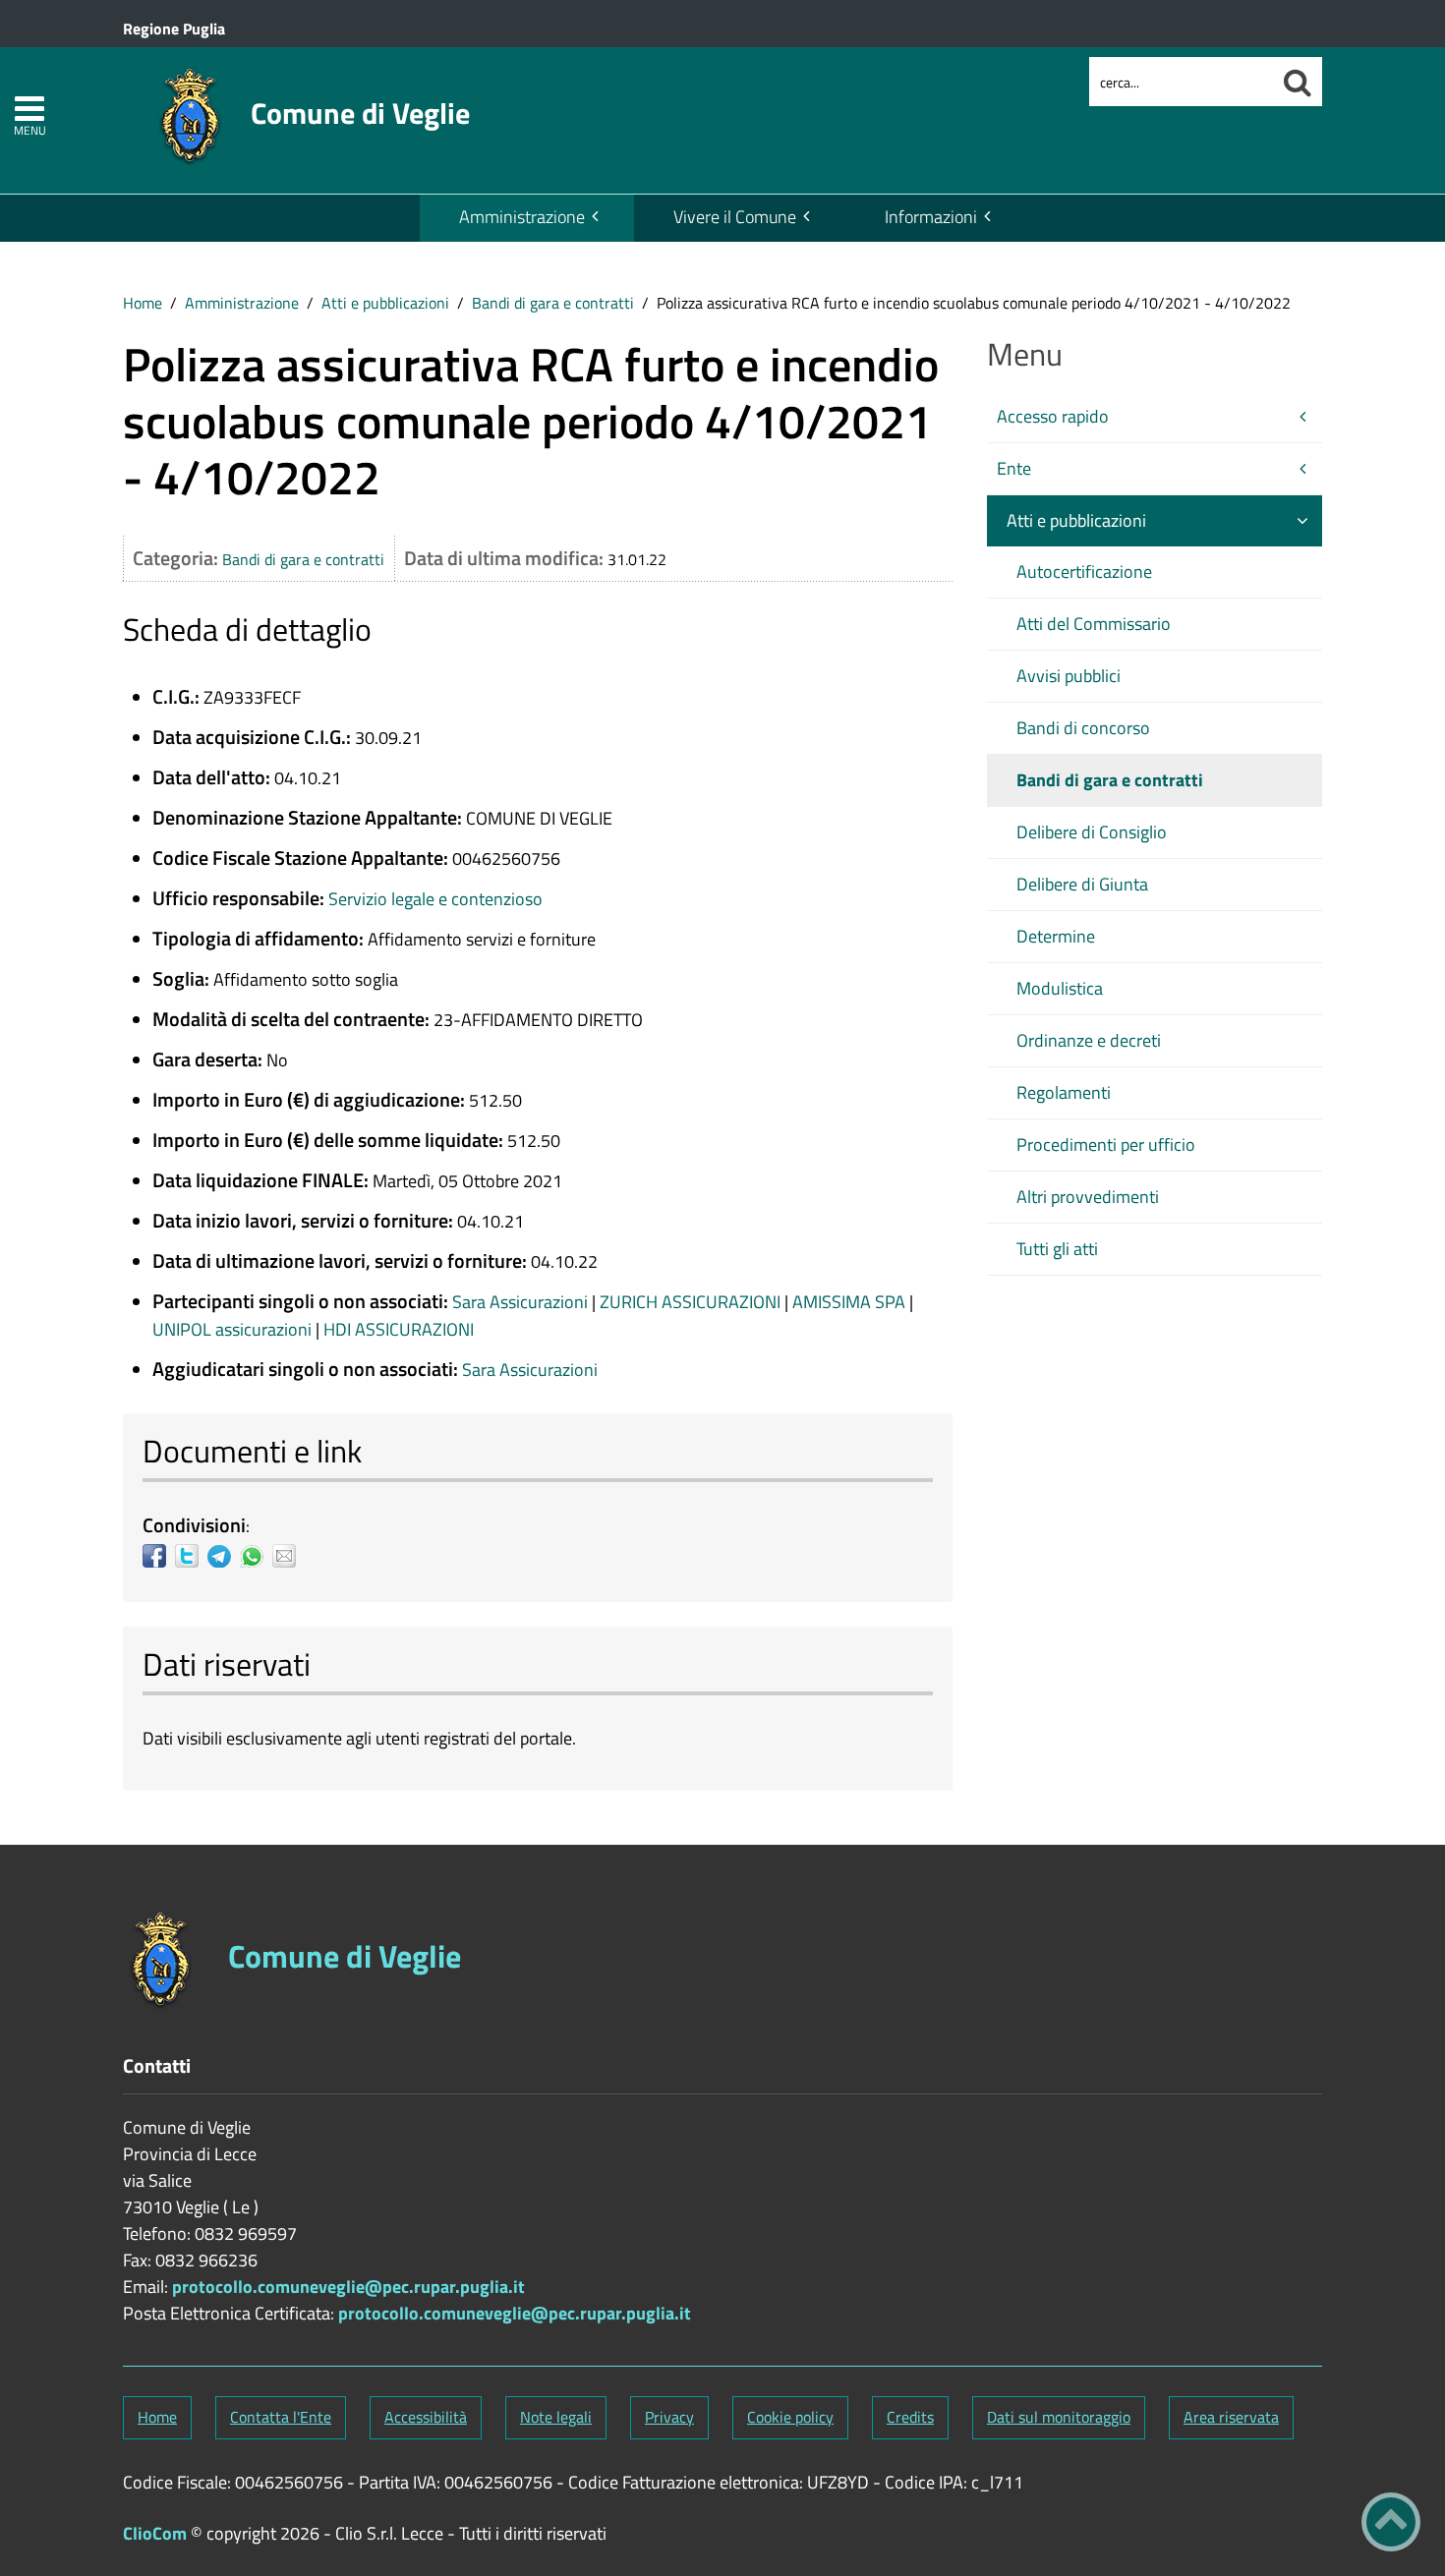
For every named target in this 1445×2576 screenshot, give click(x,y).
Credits (910, 2417)
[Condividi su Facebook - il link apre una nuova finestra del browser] (159, 1556)
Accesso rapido (1053, 416)
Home (143, 303)
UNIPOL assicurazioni (234, 1329)
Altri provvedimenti (1088, 1197)
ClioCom (155, 2533)
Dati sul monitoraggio (1059, 2417)
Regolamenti (1064, 1092)
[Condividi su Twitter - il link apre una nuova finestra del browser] (191, 1556)
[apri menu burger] (29, 109)
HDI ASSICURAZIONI (399, 1329)
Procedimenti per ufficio (1106, 1145)
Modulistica (1060, 988)
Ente (1014, 468)
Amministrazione (522, 217)
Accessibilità (426, 2417)
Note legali (556, 2417)
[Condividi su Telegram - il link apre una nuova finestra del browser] (224, 1556)
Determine (1056, 936)
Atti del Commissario (1094, 624)
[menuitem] (527, 218)
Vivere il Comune (735, 217)
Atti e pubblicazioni (385, 303)
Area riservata (1231, 2417)
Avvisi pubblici (1069, 676)
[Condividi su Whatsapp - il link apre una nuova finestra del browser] (256, 1556)
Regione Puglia (174, 29)
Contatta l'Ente (281, 2417)
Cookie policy (790, 2417)
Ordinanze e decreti (1089, 1040)
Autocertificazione (1084, 572)
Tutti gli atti (1057, 1249)
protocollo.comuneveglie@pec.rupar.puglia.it (348, 2287)
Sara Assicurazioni (522, 1302)
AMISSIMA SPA (851, 1302)
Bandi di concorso (1083, 728)
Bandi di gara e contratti (553, 303)
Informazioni (931, 217)
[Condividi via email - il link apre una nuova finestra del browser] (289, 1556)
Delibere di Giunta (1082, 884)
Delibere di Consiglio (1092, 832)
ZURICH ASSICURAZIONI (692, 1302)
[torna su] (1391, 2522)
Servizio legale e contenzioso (435, 899)
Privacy (669, 2417)
